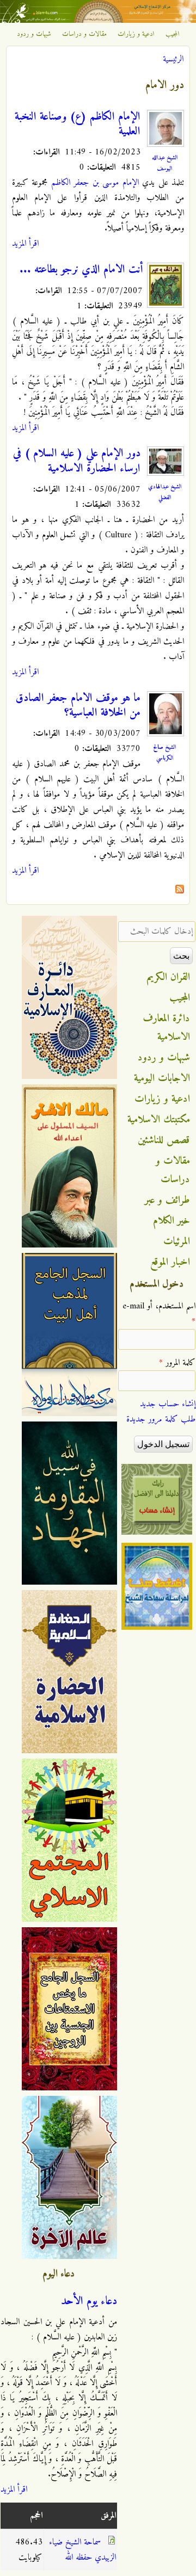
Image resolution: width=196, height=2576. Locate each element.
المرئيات (177, 1242)
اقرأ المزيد (25, 244)
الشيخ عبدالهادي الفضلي (165, 492)
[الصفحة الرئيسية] (98, 21)
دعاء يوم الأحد (89, 2301)
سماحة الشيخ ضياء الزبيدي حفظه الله (82, 2550)
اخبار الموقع (170, 1262)
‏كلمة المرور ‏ (177, 1363)
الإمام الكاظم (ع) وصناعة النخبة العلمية (78, 124)
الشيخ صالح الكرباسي (164, 753)
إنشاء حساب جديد (168, 1404)
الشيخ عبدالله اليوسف (165, 163)
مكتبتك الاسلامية (159, 1120)
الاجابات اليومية (162, 1078)
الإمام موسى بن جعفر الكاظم (95, 183)
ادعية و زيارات (136, 34)
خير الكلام (171, 1221)
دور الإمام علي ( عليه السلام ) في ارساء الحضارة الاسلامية (77, 461)
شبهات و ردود (34, 34)
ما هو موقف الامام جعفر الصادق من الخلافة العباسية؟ (78, 706)
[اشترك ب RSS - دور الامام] (180, 891)
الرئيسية (173, 59)
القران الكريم (169, 977)
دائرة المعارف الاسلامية (167, 1028)
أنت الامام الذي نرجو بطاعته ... (81, 270)
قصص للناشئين (164, 1140)
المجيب (173, 34)
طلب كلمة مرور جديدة (161, 1419)
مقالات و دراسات (84, 34)
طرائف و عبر (167, 1200)
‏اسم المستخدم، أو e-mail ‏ (159, 1314)
